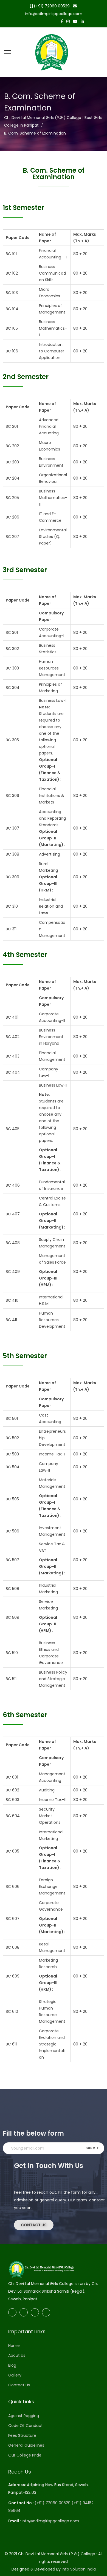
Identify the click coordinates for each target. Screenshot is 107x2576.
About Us (17, 2355)
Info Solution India (79, 2569)
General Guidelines (26, 2445)
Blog (12, 2365)
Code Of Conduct (26, 2426)
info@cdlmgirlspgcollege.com (54, 14)
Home (14, 2346)
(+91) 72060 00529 (51, 6)
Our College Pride (25, 2455)
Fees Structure (22, 2435)
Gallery (15, 2375)
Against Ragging (24, 2416)
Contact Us (19, 2385)
